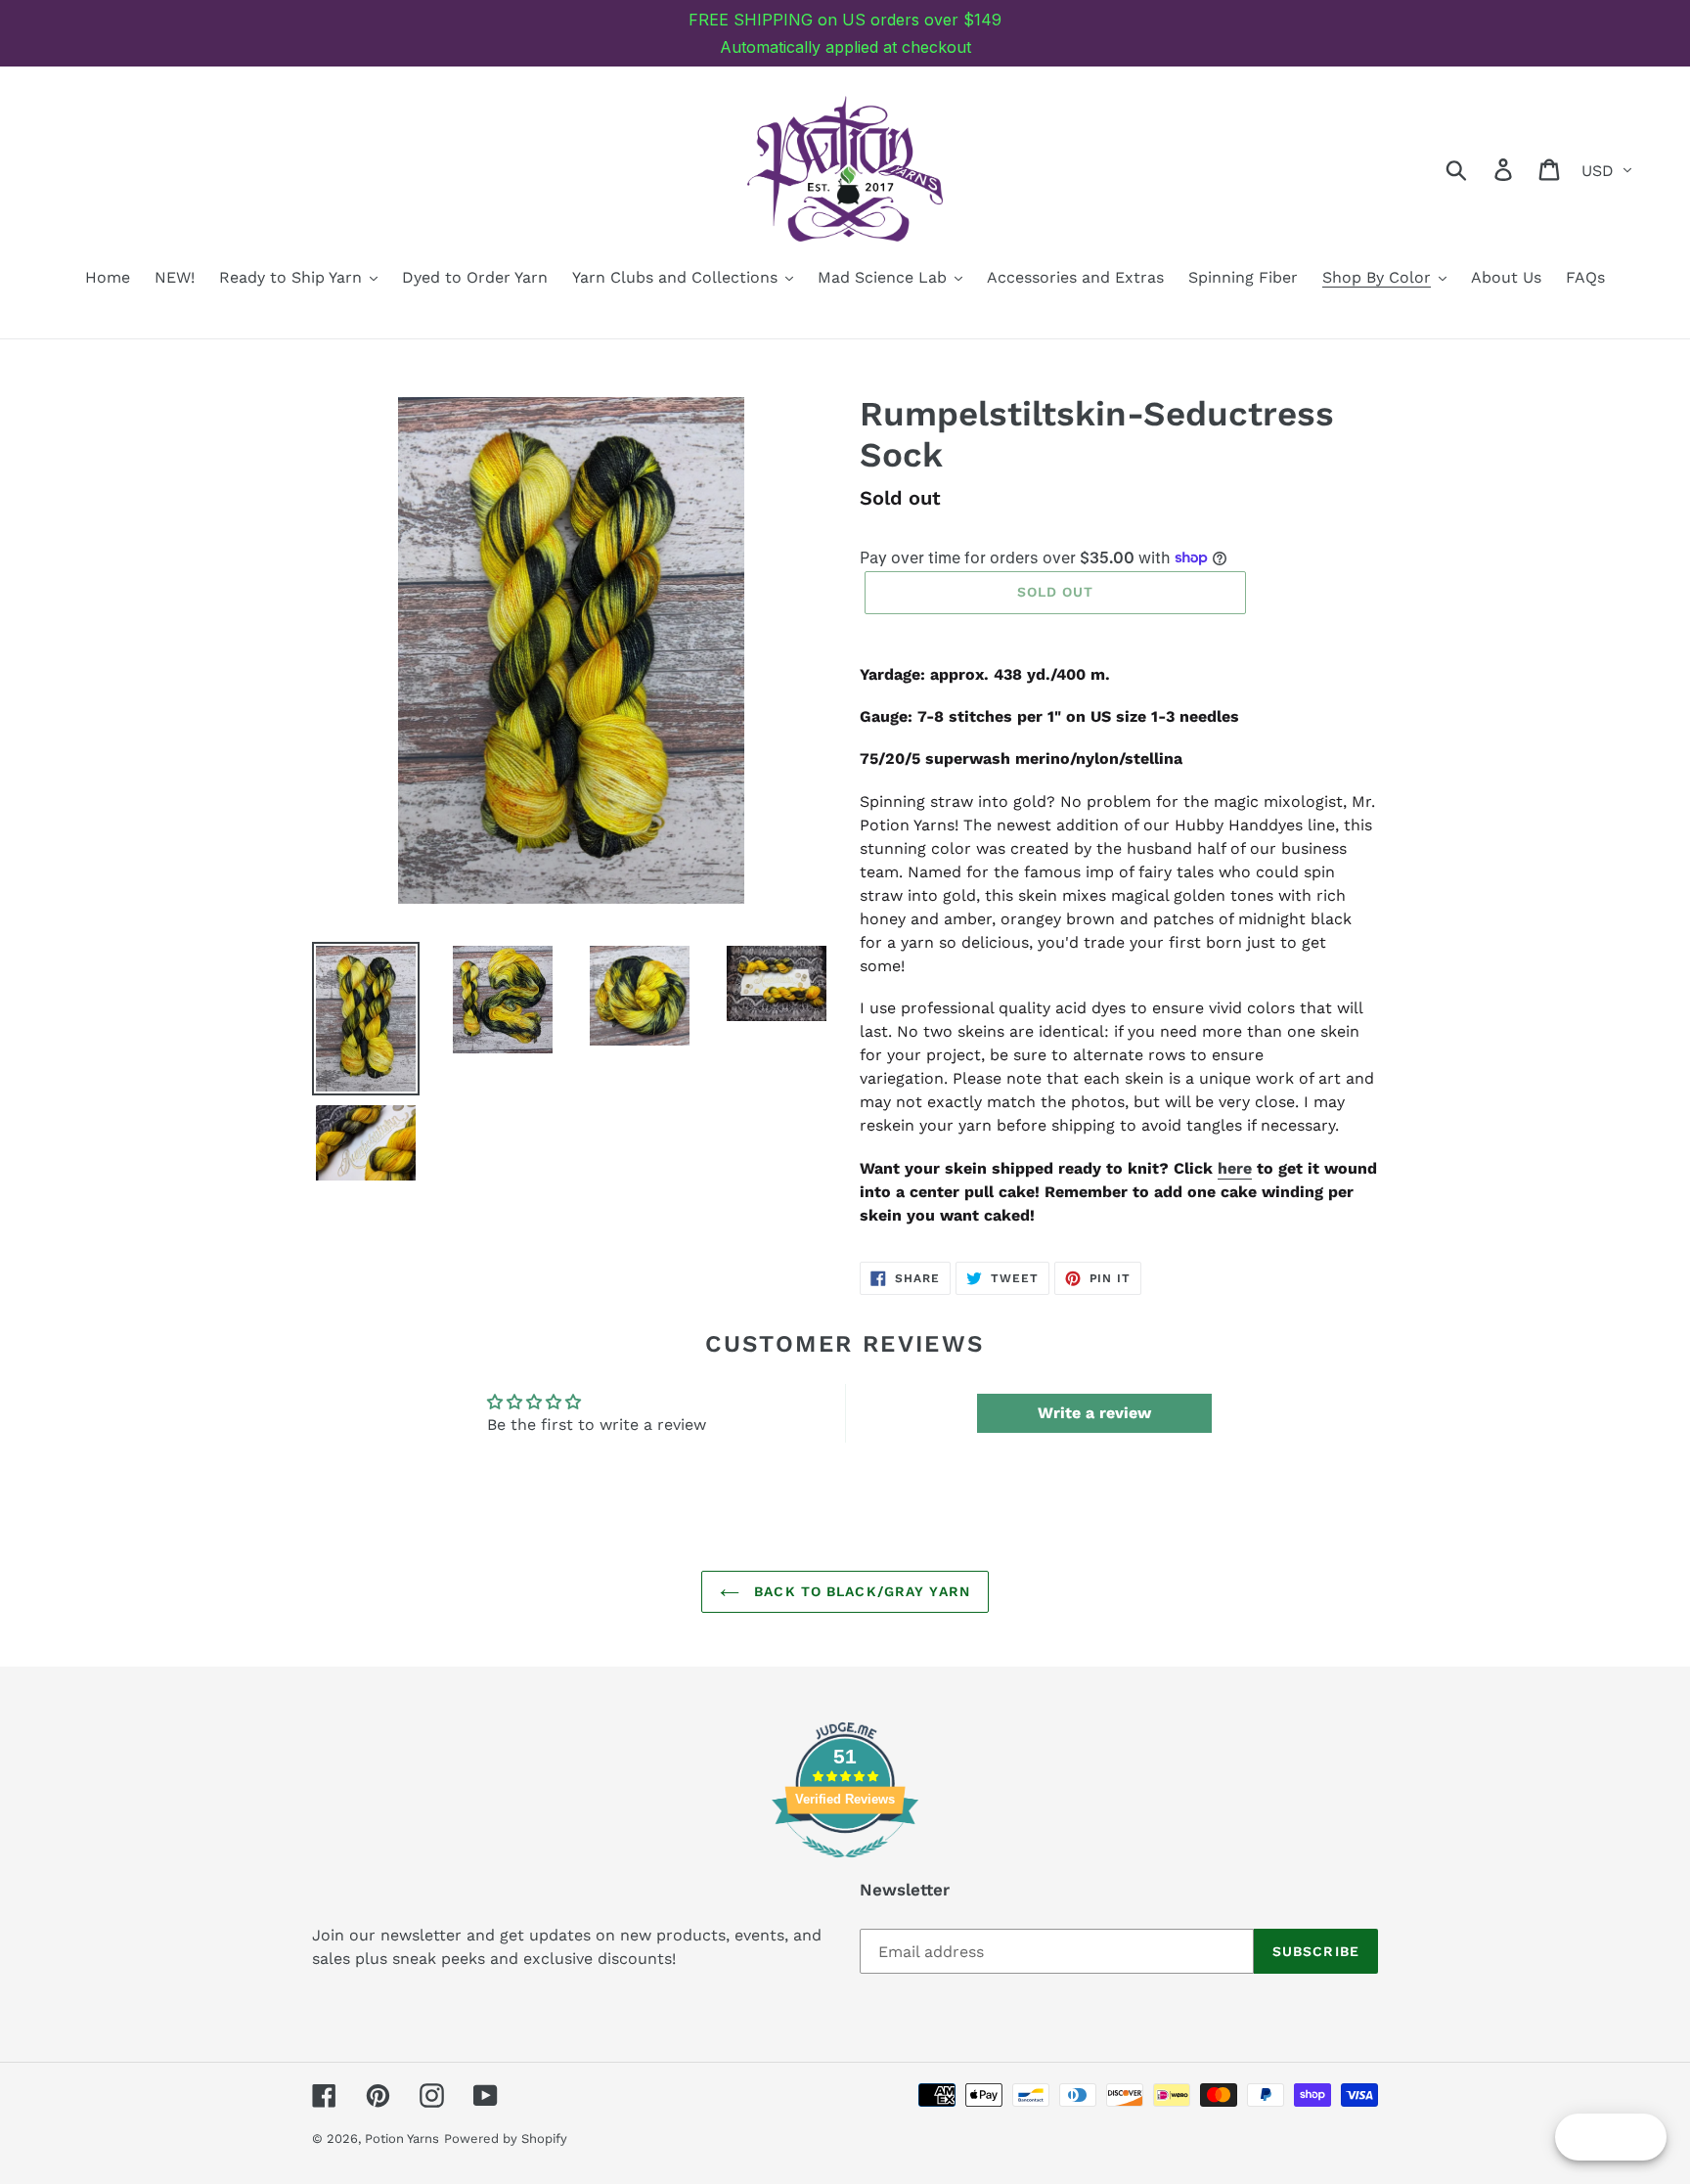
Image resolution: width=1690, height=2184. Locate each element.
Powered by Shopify (506, 2139)
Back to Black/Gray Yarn (860, 1591)
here (1235, 1168)
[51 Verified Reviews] (845, 1868)
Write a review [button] (1094, 1413)
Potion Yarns (402, 2139)
